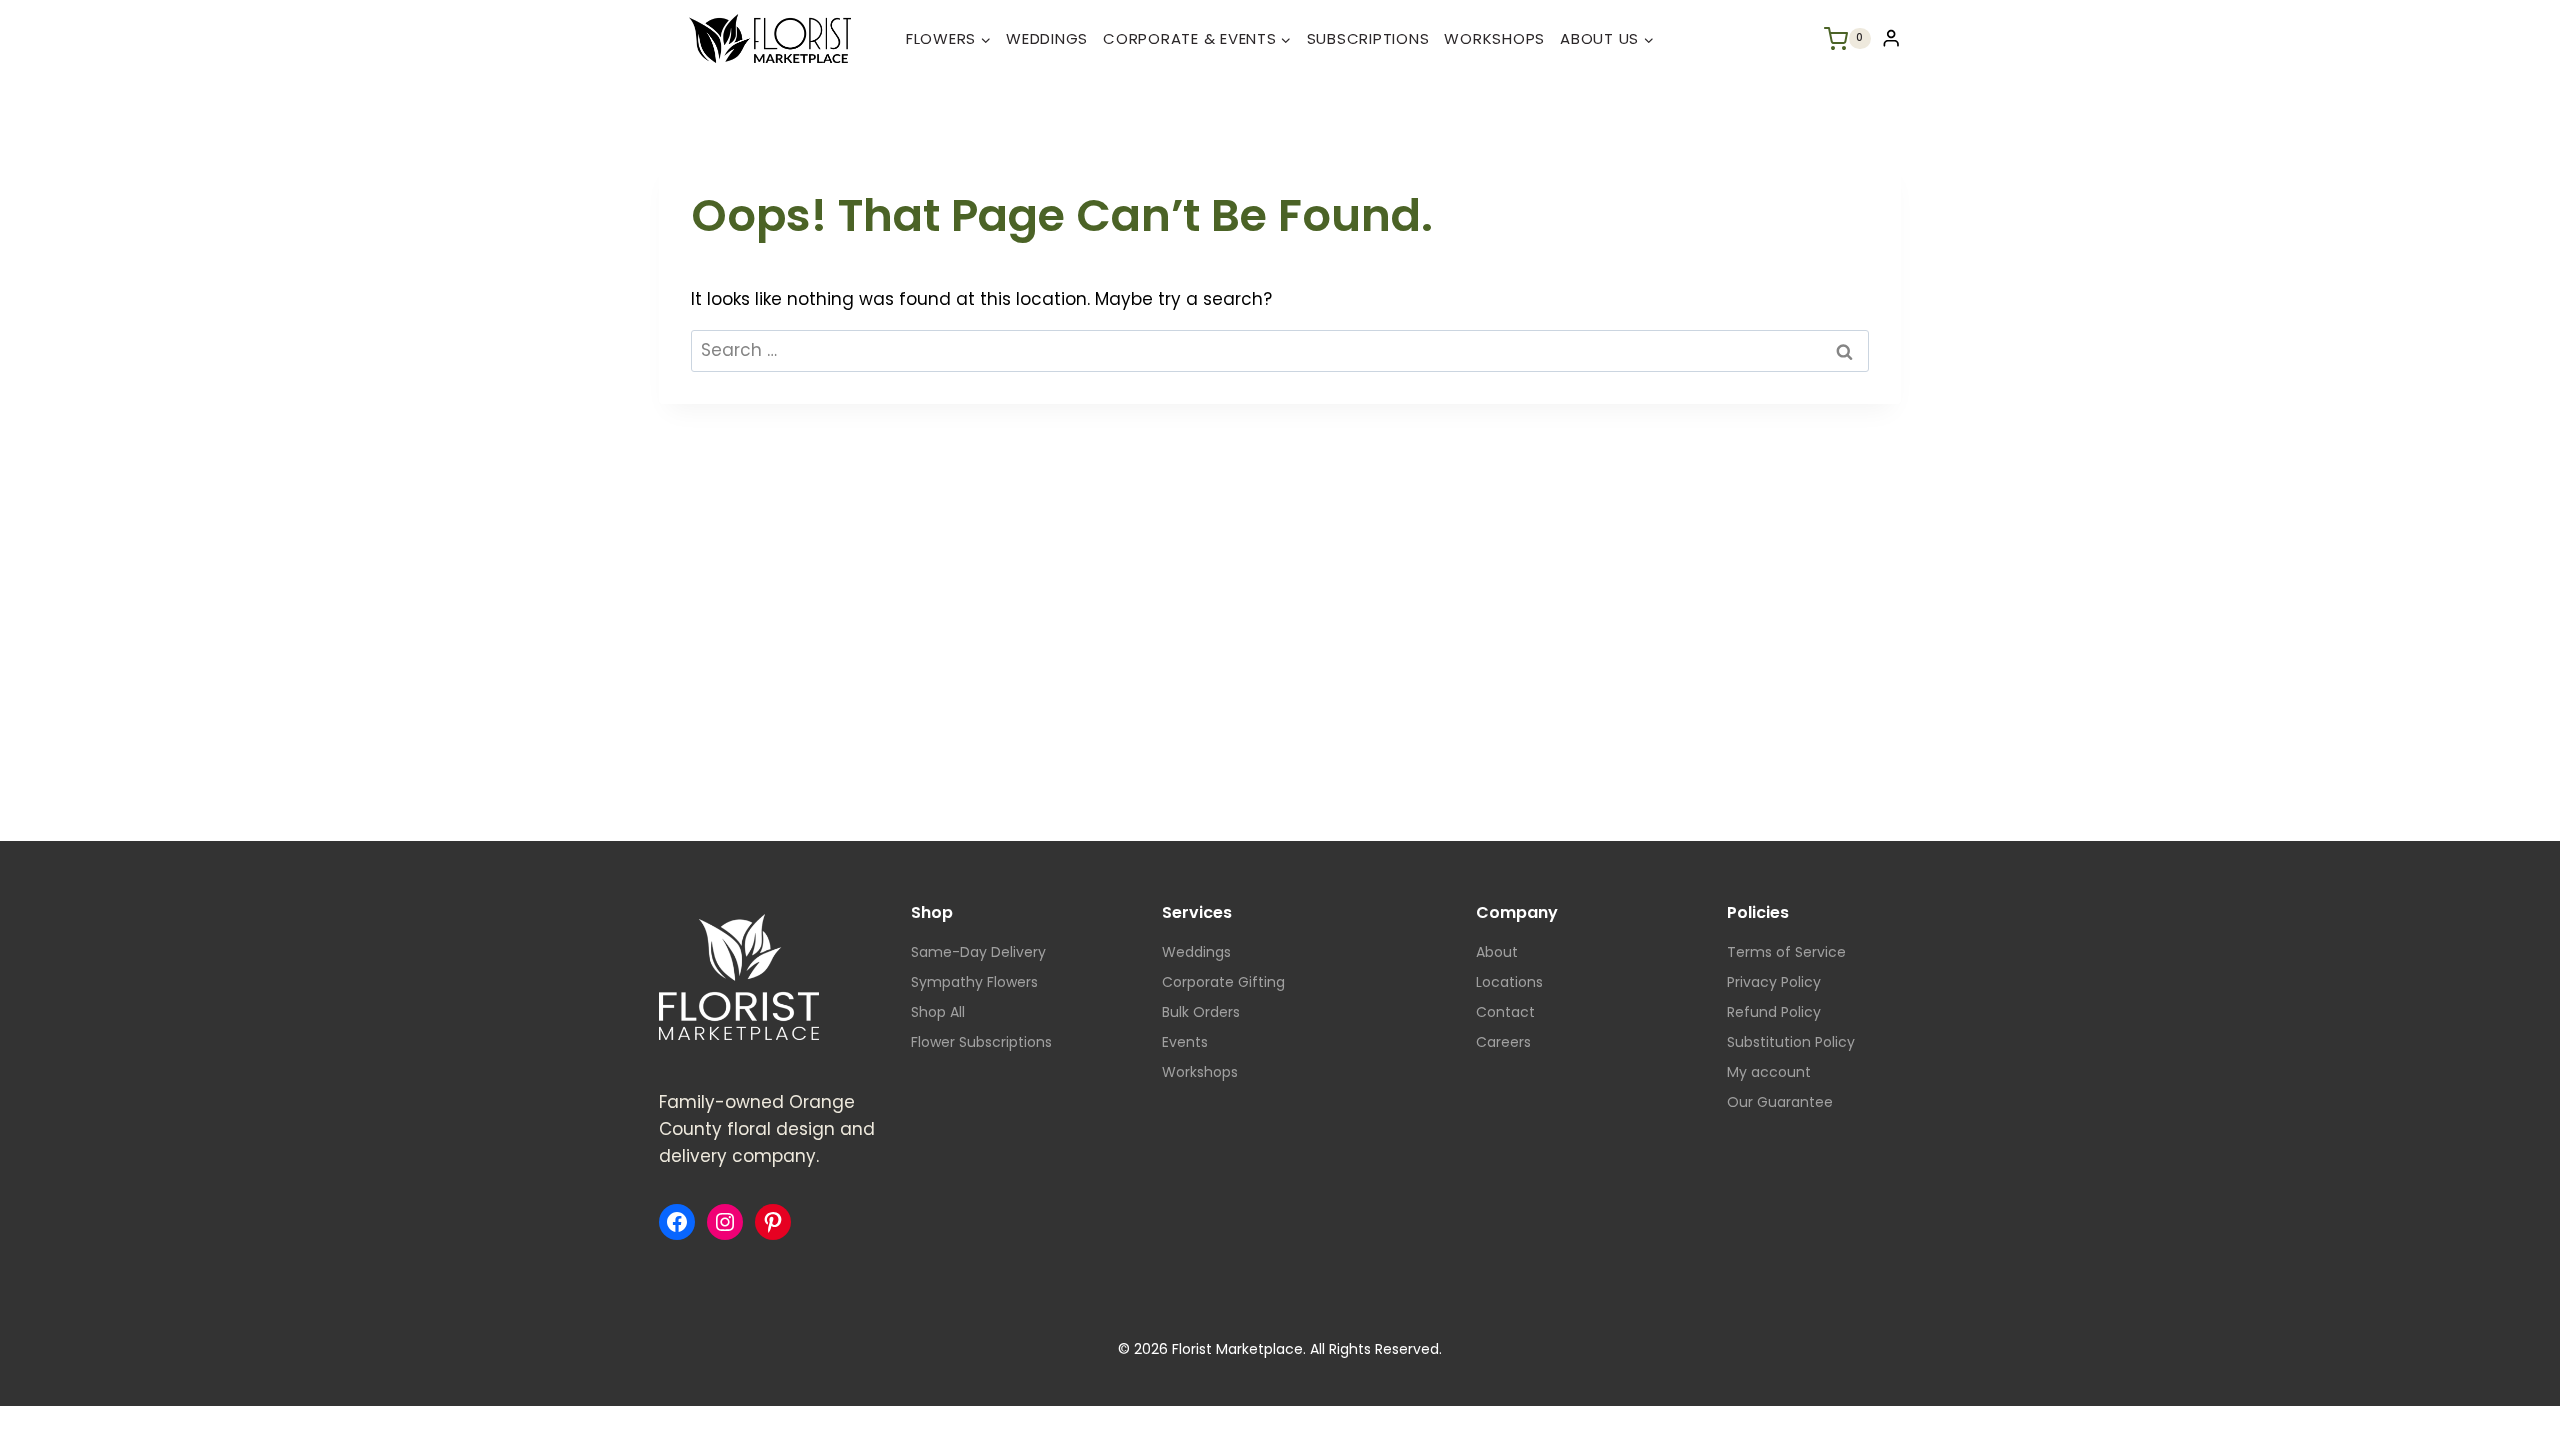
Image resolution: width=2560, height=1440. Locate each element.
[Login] (1891, 38)
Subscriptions (1368, 38)
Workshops (1494, 38)
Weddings (1047, 38)
